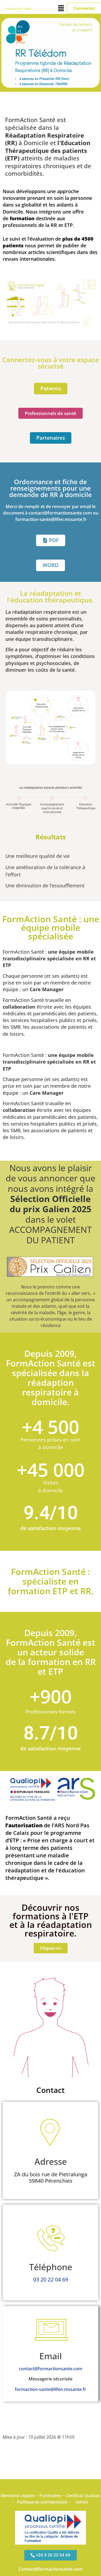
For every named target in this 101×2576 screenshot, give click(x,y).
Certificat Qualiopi (83, 2496)
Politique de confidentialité (42, 2502)
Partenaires (50, 2496)
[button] (61, 8)
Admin (82, 2502)
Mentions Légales (18, 2496)
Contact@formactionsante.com (50, 2569)
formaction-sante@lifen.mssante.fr (50, 519)
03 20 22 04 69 (51, 2279)
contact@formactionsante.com (60, 513)
